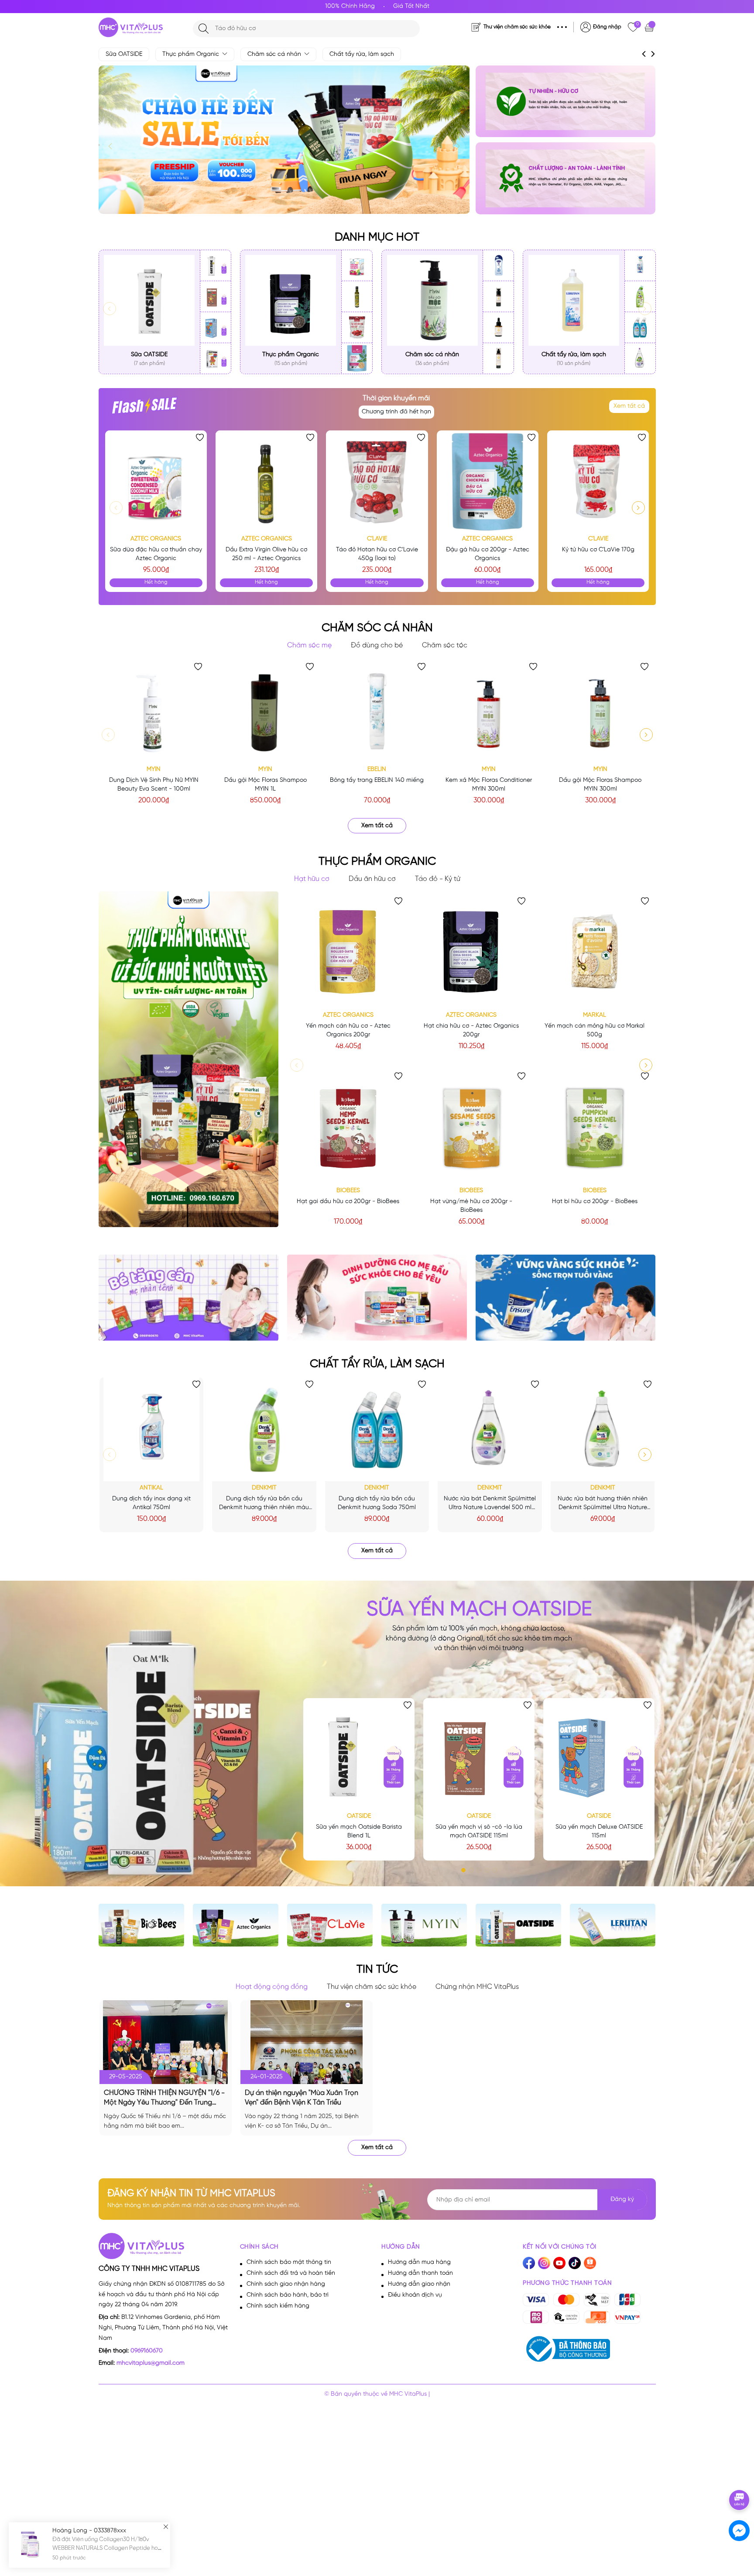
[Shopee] (590, 2263)
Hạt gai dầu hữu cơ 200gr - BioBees (348, 1202)
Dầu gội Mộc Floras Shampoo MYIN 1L (266, 785)
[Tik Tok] (575, 2263)
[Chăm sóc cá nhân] (432, 301)
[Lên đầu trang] (740, 2475)
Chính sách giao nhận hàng (286, 2284)
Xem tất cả (629, 406)
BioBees (348, 1191)
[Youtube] (559, 2263)
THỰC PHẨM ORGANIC (377, 862)
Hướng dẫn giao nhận (419, 2284)
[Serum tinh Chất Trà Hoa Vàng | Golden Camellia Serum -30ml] (498, 328)
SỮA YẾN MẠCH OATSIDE (479, 1610)
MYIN (154, 769)
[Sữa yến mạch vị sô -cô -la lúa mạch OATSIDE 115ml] (216, 297)
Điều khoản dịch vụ (415, 2295)
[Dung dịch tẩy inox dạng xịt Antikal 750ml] (640, 266)
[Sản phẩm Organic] (565, 178)
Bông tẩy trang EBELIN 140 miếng (377, 780)
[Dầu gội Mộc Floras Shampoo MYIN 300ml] (600, 711)
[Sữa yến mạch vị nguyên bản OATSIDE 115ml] (216, 358)
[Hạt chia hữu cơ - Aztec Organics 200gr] (471, 951)
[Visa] (536, 2300)
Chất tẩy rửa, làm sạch (362, 54)
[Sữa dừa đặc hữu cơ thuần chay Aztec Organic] (357, 266)
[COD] (597, 2317)
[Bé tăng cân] (188, 1298)
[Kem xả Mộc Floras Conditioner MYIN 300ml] (489, 711)
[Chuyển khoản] (566, 2317)
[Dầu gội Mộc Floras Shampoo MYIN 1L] (265, 711)
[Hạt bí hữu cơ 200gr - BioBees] (594, 1126)
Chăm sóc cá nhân (275, 54)
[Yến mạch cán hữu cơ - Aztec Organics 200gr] (348, 951)
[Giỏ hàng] (650, 27)
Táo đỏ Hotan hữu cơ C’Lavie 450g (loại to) (377, 554)
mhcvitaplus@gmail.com (151, 2363)
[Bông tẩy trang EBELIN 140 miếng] (377, 711)
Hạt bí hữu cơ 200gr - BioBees (595, 1202)
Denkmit (264, 1488)
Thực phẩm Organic (192, 54)
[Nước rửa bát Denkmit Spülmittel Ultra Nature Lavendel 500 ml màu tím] (640, 358)
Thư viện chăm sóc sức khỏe (517, 27)
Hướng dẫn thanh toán (420, 2273)
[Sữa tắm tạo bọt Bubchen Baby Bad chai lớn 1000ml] (498, 266)
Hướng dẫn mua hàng (419, 2262)
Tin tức (377, 1970)
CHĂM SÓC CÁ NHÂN (377, 628)
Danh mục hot (377, 237)
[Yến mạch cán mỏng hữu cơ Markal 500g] (594, 951)
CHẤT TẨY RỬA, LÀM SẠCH (377, 1364)
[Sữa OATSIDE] (149, 301)
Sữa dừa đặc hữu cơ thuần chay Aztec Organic (156, 554)
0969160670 (147, 2351)
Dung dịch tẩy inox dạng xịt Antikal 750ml (151, 1503)
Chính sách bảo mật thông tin (289, 2262)
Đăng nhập (607, 27)
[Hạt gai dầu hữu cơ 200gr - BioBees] (348, 1126)
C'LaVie (377, 539)
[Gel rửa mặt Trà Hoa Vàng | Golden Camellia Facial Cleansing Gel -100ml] (498, 358)
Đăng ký (622, 2199)
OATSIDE (359, 1816)
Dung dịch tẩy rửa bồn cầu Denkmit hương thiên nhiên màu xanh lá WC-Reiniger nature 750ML (264, 1504)
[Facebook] (529, 2263)
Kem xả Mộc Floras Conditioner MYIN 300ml (489, 785)
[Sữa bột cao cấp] (565, 101)
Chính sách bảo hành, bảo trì (288, 2295)
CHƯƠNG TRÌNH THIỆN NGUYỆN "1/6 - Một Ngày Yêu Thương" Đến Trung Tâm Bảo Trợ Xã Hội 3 (164, 2098)
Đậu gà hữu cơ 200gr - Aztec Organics (488, 554)
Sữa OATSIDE (124, 54)
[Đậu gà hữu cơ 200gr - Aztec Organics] (357, 358)
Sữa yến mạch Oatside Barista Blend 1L (359, 1831)
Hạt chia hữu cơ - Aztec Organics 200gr (471, 1030)
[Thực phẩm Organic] (291, 301)
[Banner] (565, 1298)
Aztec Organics (156, 539)
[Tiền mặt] (597, 2300)
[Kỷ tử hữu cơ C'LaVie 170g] (598, 481)
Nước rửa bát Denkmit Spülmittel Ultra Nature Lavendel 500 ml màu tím (490, 1504)
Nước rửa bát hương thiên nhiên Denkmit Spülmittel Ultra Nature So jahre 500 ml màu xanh (603, 1504)
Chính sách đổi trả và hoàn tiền (291, 2273)
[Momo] (536, 2317)
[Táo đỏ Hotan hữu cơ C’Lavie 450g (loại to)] (357, 328)
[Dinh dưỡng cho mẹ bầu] (377, 1298)
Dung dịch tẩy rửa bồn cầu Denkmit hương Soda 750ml (377, 1503)
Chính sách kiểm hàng (278, 2306)
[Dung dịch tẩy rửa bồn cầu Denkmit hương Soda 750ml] (640, 328)
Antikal (151, 1488)
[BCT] (566, 2349)
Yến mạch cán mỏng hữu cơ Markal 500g (595, 1030)
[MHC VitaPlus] (131, 27)
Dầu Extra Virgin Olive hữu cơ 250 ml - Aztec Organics (266, 554)
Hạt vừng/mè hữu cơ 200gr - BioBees (471, 1206)
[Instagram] (544, 2263)
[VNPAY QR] (627, 2317)
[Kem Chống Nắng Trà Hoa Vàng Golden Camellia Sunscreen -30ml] (498, 297)
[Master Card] (566, 2300)
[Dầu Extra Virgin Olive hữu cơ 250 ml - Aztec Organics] (357, 297)
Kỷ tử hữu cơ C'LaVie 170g (598, 550)
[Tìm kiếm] (204, 29)
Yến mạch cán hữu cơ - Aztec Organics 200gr (348, 1030)
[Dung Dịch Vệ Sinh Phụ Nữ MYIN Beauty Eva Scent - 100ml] (154, 711)
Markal (595, 1015)
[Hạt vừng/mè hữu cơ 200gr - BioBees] (471, 1126)
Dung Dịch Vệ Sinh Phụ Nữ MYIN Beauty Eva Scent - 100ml (154, 785)
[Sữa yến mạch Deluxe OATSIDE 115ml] (216, 328)
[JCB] (627, 2300)
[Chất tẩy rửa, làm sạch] (574, 301)
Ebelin (377, 769)
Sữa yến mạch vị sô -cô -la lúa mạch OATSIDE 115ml (479, 1831)
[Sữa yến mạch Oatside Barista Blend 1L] (216, 266)
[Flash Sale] (144, 409)
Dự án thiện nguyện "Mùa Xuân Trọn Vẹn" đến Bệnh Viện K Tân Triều (302, 2098)
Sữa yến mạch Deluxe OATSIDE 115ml (599, 1831)
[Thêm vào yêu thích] (200, 437)
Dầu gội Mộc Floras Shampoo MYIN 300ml (600, 785)
